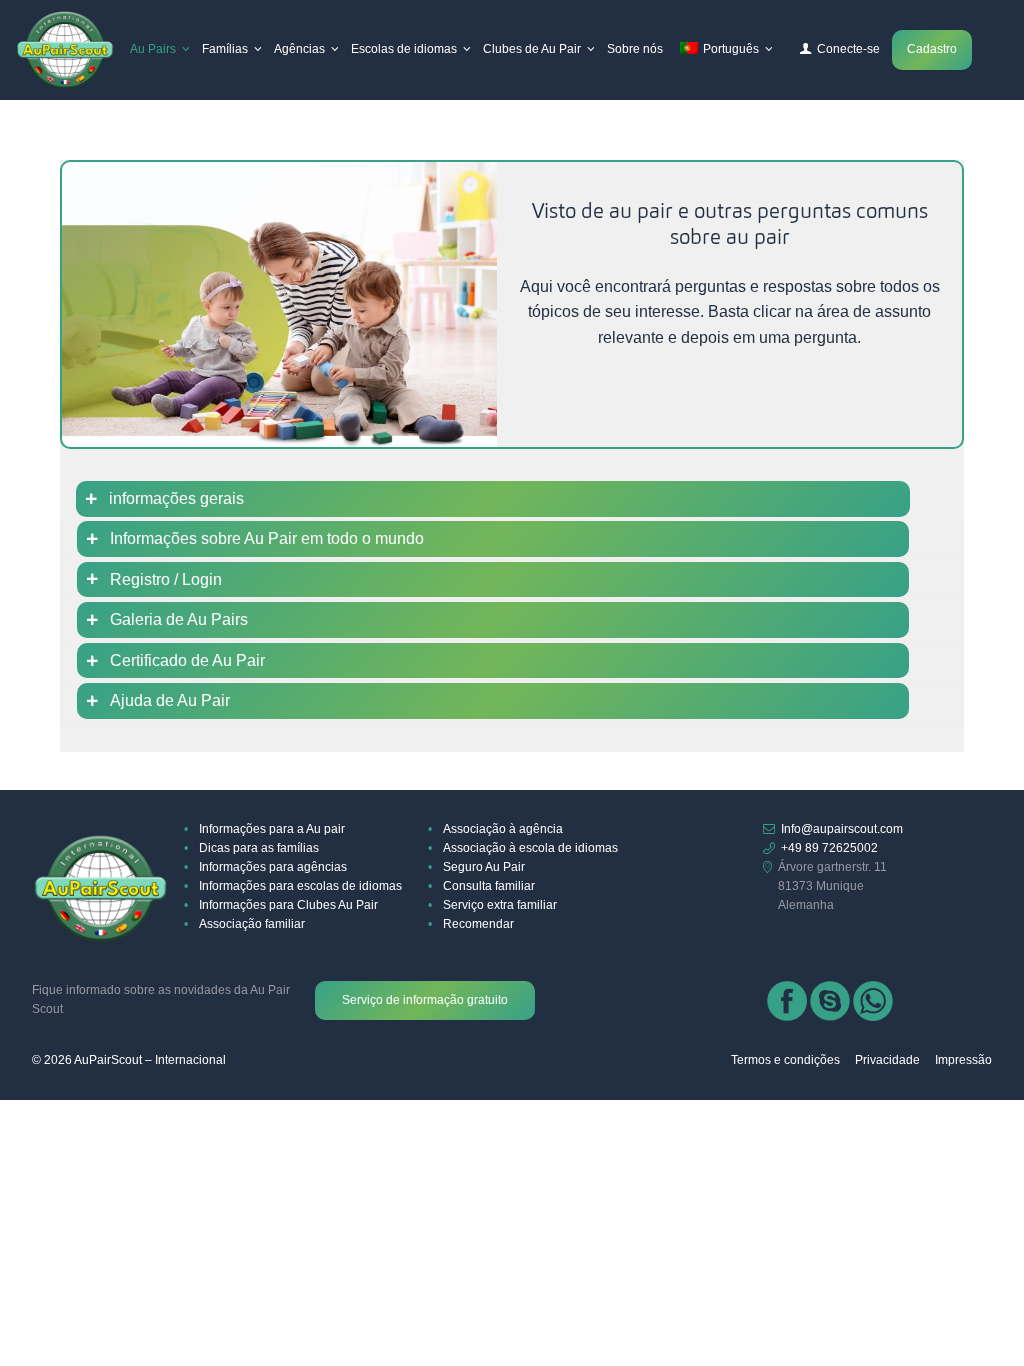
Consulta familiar (489, 886)
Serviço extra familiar (500, 905)
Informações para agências (273, 867)
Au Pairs (153, 49)
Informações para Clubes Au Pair (288, 905)
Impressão (963, 1060)
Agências (299, 49)
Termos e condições (785, 1060)
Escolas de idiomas (404, 49)
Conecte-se (848, 49)
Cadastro (932, 49)
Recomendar (478, 924)
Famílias (225, 49)
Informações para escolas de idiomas (300, 886)
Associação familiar (252, 924)
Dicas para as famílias (259, 848)
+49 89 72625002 (829, 848)
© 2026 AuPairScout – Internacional (129, 1060)
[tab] (512, 499)
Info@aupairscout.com (842, 829)
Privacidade (887, 1060)
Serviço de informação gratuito (425, 1000)
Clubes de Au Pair (532, 49)
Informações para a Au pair (272, 829)
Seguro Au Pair (484, 867)
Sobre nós (635, 49)
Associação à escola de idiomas (530, 848)
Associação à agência (503, 829)
